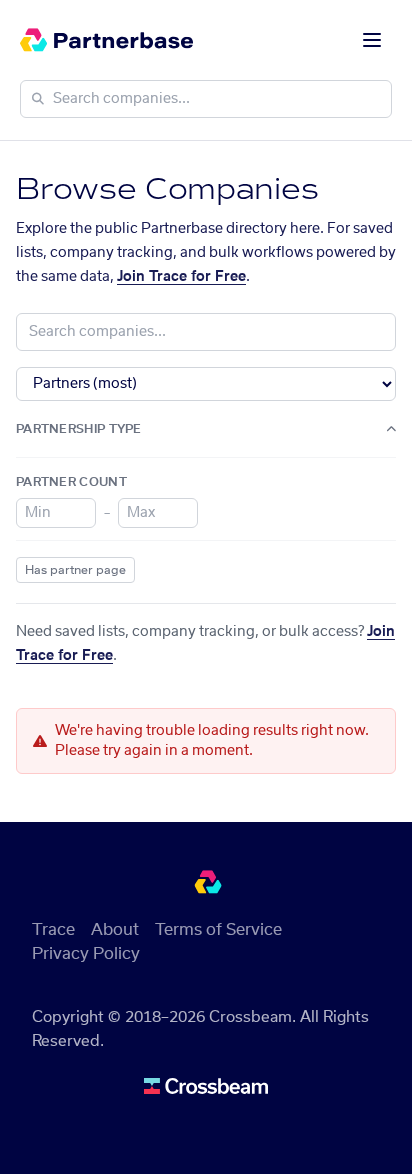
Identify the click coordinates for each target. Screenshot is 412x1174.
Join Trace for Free (181, 277)
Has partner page (75, 570)
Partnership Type (79, 429)
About (115, 930)
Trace (53, 930)
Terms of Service (218, 930)
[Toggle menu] (372, 40)
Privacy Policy (86, 954)
